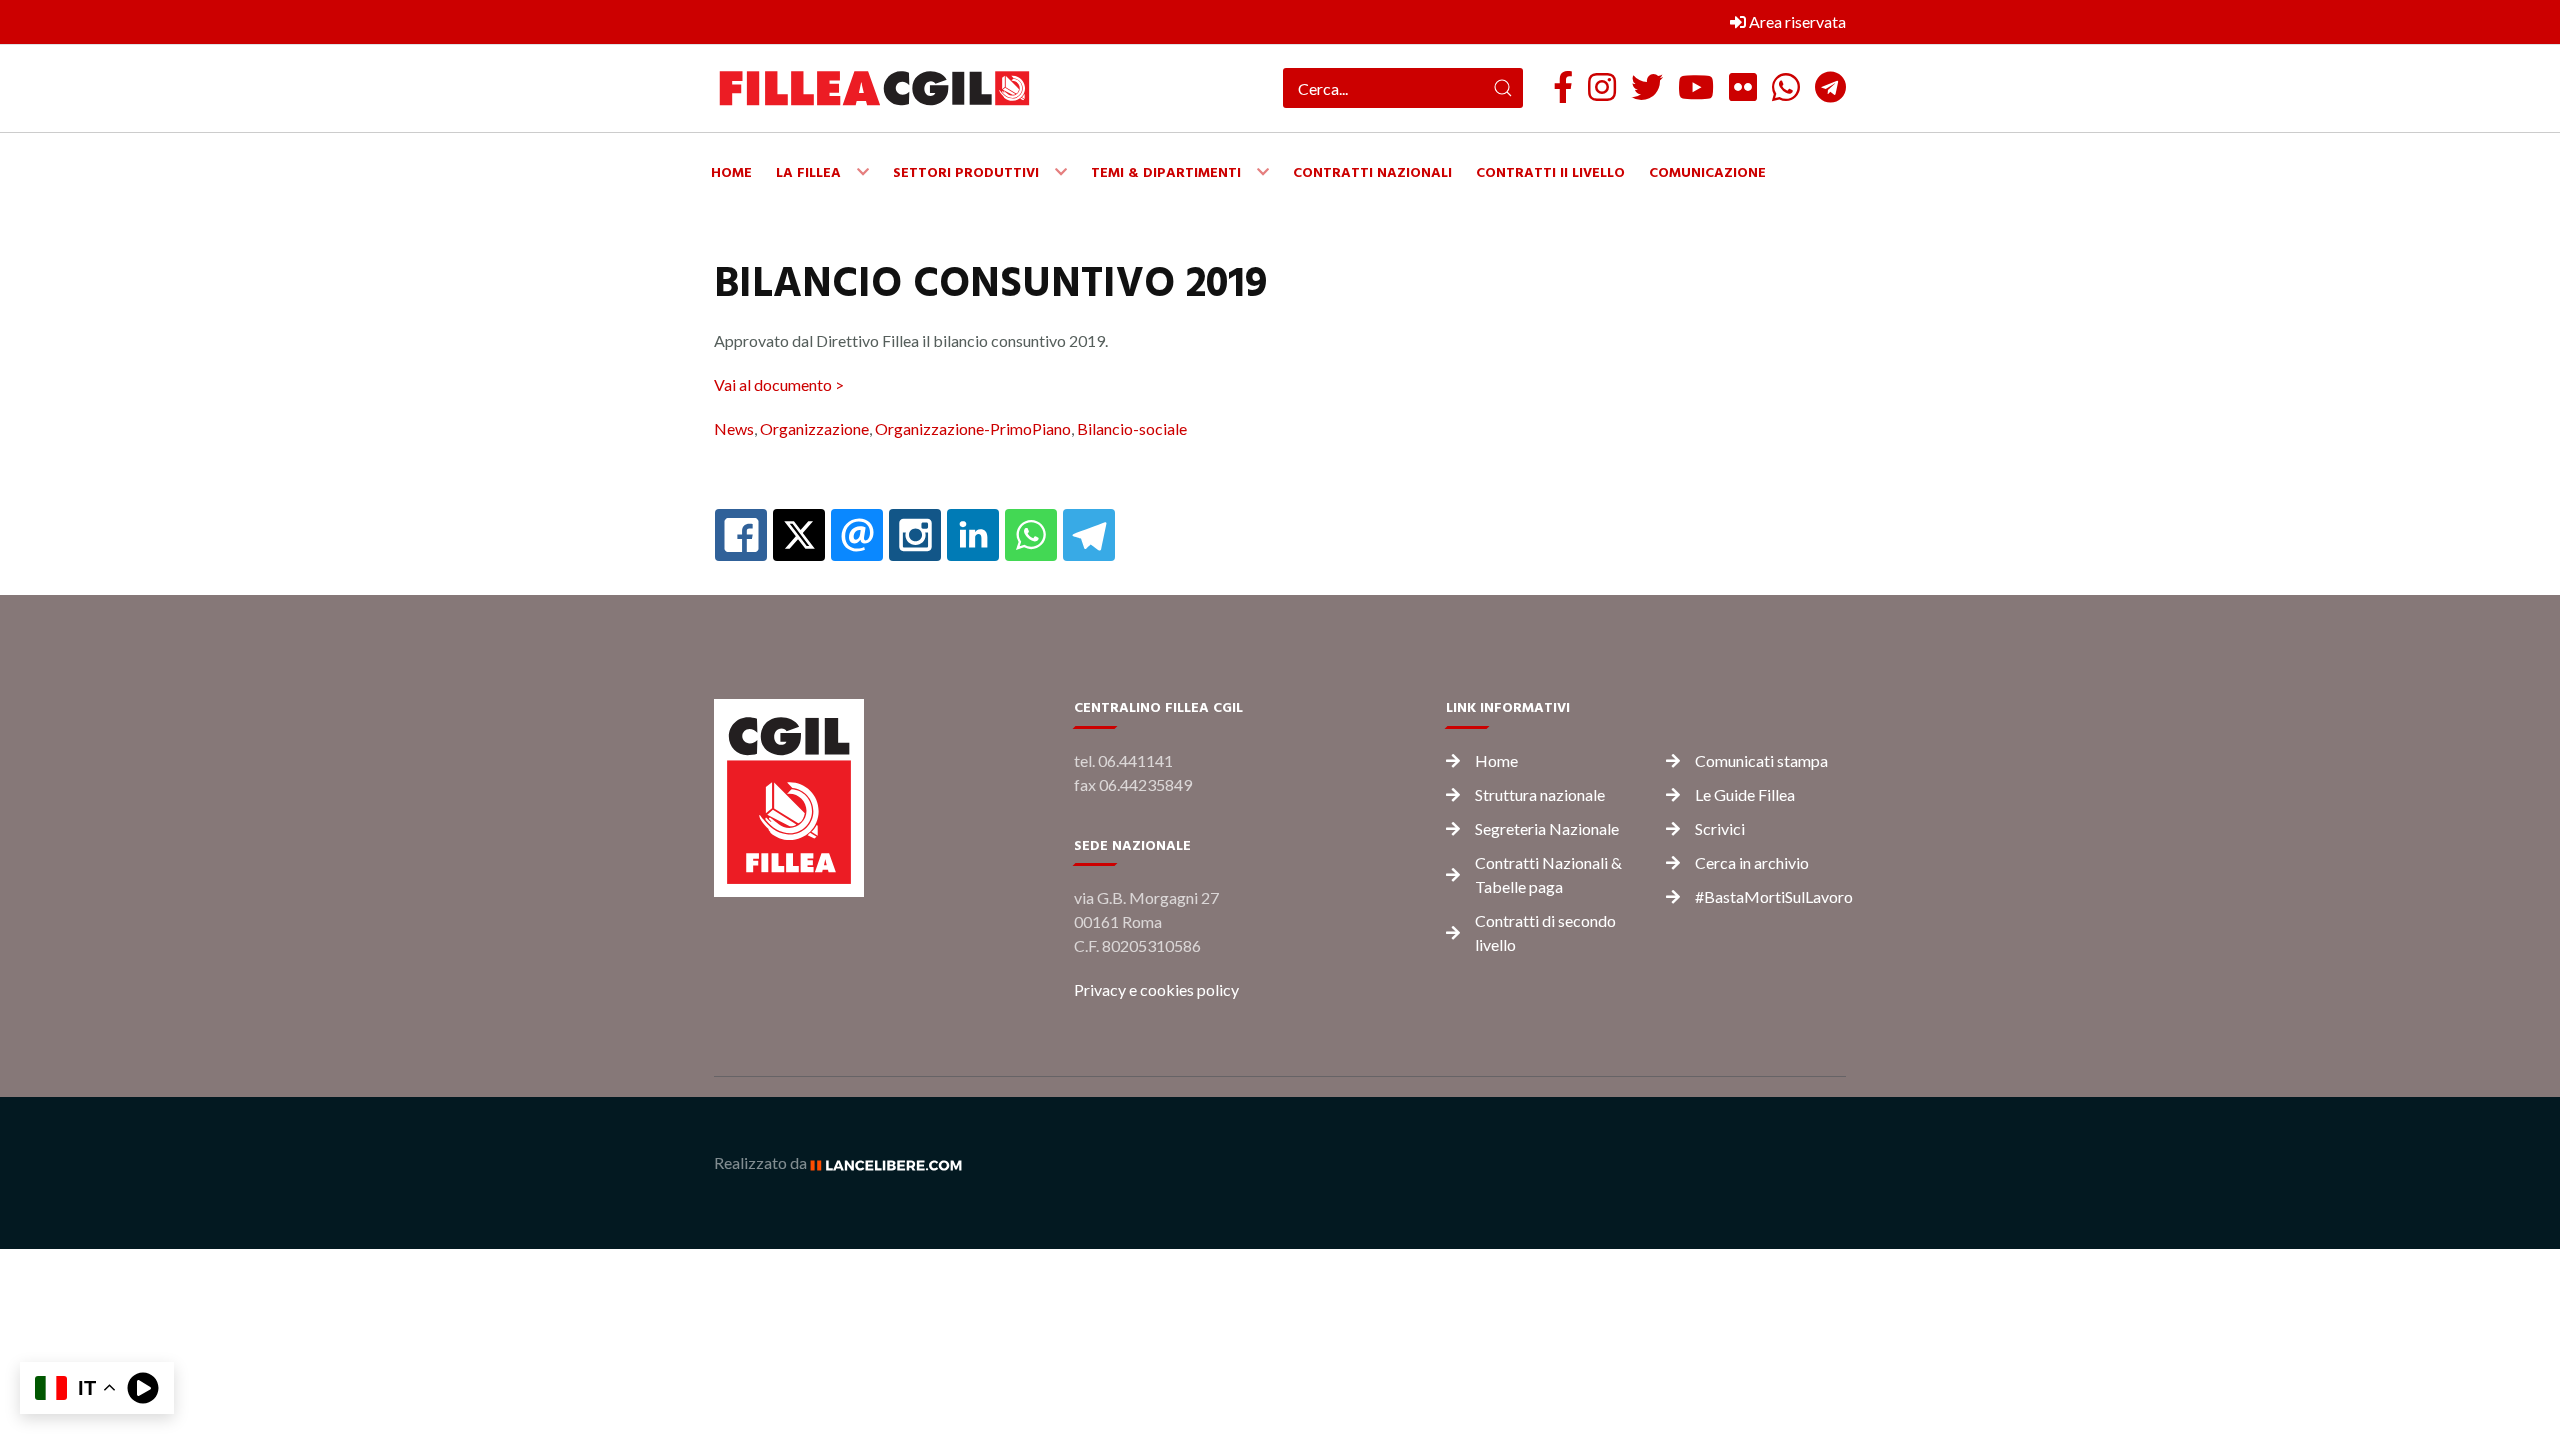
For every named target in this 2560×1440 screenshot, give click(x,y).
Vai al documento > (779, 384)
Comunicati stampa (1761, 760)
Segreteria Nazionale (1547, 828)
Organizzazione (814, 428)
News (734, 428)
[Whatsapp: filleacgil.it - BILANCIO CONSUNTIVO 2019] (1031, 535)
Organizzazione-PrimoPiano (973, 428)
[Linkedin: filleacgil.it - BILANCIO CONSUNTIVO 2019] (973, 535)
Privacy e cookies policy (1156, 989)
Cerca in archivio (1752, 862)
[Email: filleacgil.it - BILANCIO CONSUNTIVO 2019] (857, 535)
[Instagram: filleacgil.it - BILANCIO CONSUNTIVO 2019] (915, 535)
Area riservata (1796, 21)
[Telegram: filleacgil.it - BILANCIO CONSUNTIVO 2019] (1089, 535)
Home (1496, 760)
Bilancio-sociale (1132, 428)
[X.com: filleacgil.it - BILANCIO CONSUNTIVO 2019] (799, 535)
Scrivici (1720, 828)
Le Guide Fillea (1745, 794)
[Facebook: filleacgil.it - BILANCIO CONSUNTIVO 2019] (741, 535)
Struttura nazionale (1540, 794)
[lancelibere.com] (893, 1162)
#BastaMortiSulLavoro (1774, 896)
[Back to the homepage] (874, 88)
